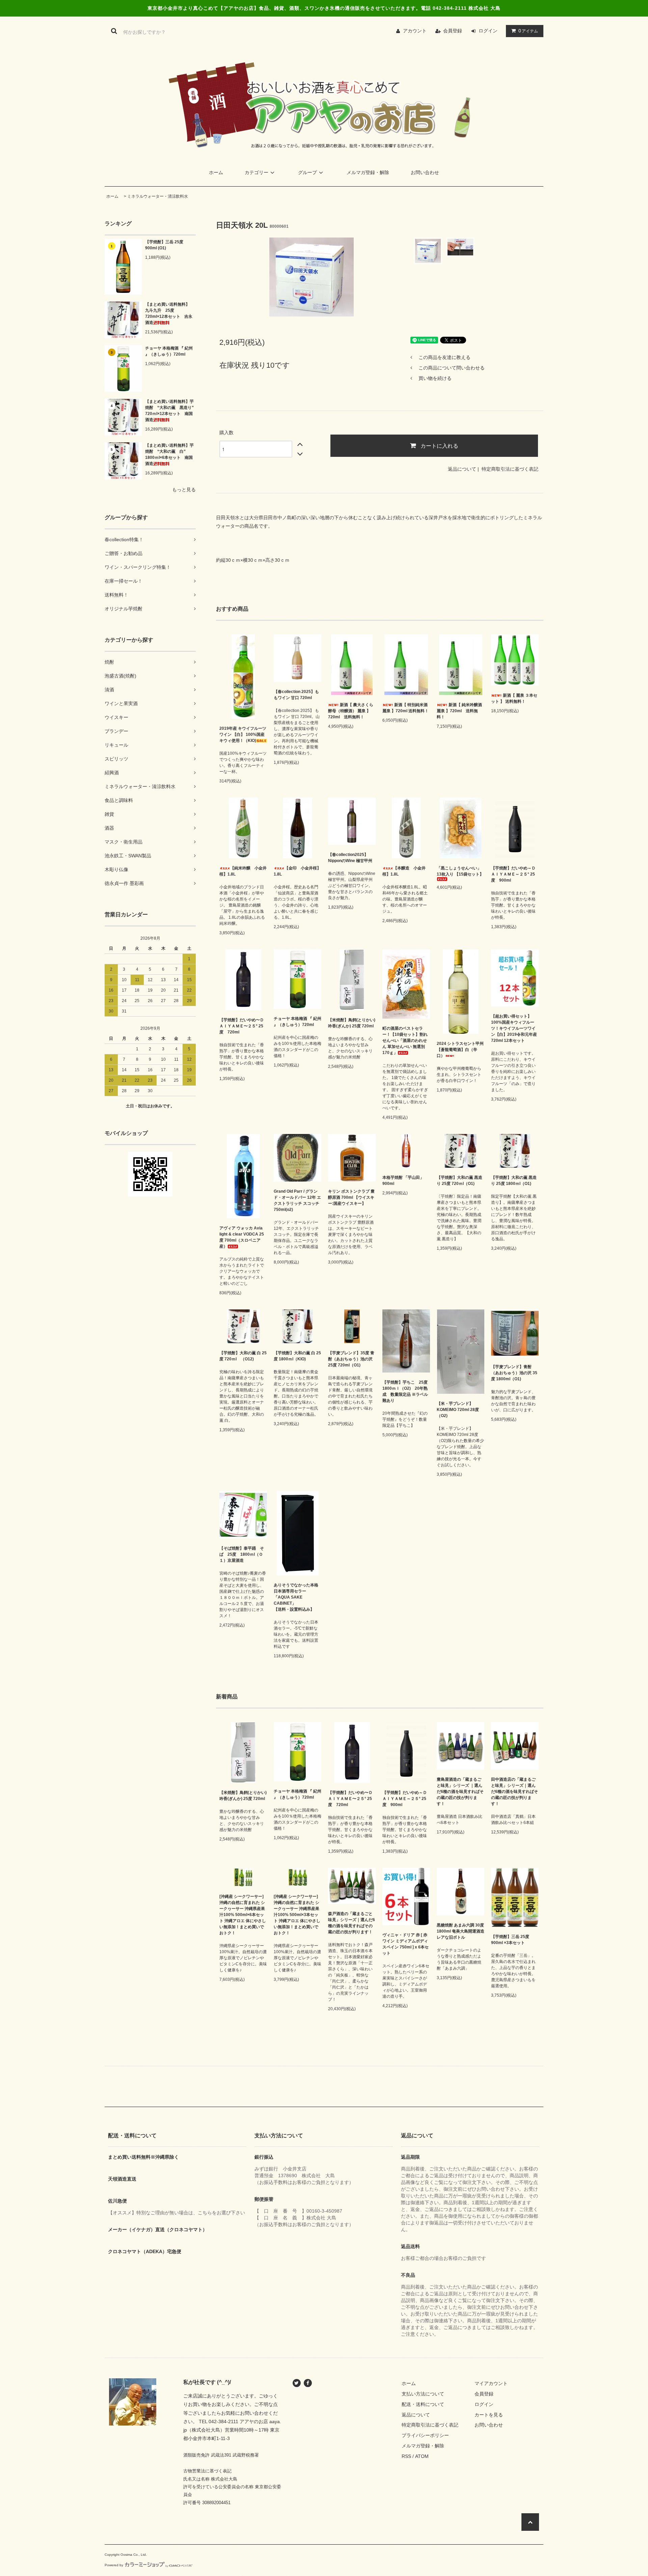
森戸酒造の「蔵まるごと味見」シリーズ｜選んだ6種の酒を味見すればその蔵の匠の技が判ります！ (352, 1923)
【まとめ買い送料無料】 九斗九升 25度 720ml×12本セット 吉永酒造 (169, 313)
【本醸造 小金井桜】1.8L (404, 871)
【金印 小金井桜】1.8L (297, 871)
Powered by (114, 2565)
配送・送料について (423, 2404)
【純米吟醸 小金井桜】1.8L (243, 871)
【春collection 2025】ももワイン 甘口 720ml (296, 695)
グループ (307, 172)
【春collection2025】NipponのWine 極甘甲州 (350, 858)
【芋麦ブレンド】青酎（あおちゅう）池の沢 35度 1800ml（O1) (514, 1373)
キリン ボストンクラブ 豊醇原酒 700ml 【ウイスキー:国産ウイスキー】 (351, 1197)
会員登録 (453, 31)
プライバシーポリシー (425, 2435)
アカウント (415, 31)
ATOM (422, 2456)
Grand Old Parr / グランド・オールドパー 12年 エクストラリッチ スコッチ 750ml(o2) (297, 1200)
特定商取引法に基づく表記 (510, 469)
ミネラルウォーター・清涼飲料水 (158, 196)
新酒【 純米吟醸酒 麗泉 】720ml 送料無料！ (461, 711)
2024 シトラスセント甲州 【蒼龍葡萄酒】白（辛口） (460, 1050)
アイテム (528, 31)
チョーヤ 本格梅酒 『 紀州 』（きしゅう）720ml (169, 351)
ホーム (216, 172)
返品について (462, 469)
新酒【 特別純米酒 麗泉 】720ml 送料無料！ (406, 708)
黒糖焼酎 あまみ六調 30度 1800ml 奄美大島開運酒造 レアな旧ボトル (461, 1931)
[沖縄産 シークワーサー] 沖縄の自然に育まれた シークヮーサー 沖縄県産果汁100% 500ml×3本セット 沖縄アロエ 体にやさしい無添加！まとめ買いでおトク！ (297, 1915)
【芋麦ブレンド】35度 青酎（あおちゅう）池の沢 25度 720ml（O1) (351, 1359)
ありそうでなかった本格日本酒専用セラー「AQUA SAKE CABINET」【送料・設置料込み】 (296, 1597)
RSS (406, 2456)
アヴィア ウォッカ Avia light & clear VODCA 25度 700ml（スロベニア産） (242, 1237)
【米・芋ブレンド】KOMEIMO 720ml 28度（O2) (458, 1410)
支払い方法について (423, 2394)
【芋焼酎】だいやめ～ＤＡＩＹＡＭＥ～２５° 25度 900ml (513, 874)
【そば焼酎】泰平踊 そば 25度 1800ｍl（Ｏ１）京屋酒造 (242, 1554)
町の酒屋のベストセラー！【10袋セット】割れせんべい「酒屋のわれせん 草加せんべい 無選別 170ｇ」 (405, 1041)
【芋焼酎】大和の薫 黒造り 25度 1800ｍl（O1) (514, 1181)
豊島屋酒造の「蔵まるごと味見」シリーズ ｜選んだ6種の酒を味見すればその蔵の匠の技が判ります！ (460, 1792)
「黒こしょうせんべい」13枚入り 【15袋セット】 (460, 871)
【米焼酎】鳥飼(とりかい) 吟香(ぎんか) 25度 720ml (352, 1023)
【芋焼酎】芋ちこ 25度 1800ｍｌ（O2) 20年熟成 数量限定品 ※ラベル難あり (406, 1391)
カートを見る (489, 2415)
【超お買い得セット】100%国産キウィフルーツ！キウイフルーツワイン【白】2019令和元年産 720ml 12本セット (514, 1028)
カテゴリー (256, 172)
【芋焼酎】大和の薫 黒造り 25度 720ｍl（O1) (460, 1181)
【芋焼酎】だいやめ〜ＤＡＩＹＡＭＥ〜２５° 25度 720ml (242, 1026)
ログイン (488, 31)
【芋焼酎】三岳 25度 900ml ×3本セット (510, 1940)
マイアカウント (491, 2383)
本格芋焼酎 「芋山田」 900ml (403, 1181)
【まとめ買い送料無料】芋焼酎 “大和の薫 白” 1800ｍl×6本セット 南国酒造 (169, 454)
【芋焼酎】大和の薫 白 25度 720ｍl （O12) (243, 1356)
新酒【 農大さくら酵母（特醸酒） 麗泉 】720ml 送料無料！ (351, 711)
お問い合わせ (425, 172)
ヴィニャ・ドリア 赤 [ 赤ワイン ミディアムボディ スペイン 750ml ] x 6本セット (406, 1944)
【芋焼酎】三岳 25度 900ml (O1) (164, 245)
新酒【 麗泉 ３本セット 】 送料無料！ (514, 698)
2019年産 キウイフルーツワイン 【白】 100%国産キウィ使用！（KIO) (243, 735)
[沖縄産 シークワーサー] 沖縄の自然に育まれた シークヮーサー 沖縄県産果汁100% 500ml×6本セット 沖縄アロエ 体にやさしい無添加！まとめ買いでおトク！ (243, 1915)
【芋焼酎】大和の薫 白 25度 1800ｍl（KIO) (297, 1356)
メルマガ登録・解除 (368, 172)
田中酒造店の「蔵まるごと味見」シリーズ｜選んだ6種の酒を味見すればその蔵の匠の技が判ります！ (515, 1792)
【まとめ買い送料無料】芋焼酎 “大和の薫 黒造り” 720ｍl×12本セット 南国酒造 (170, 411)
